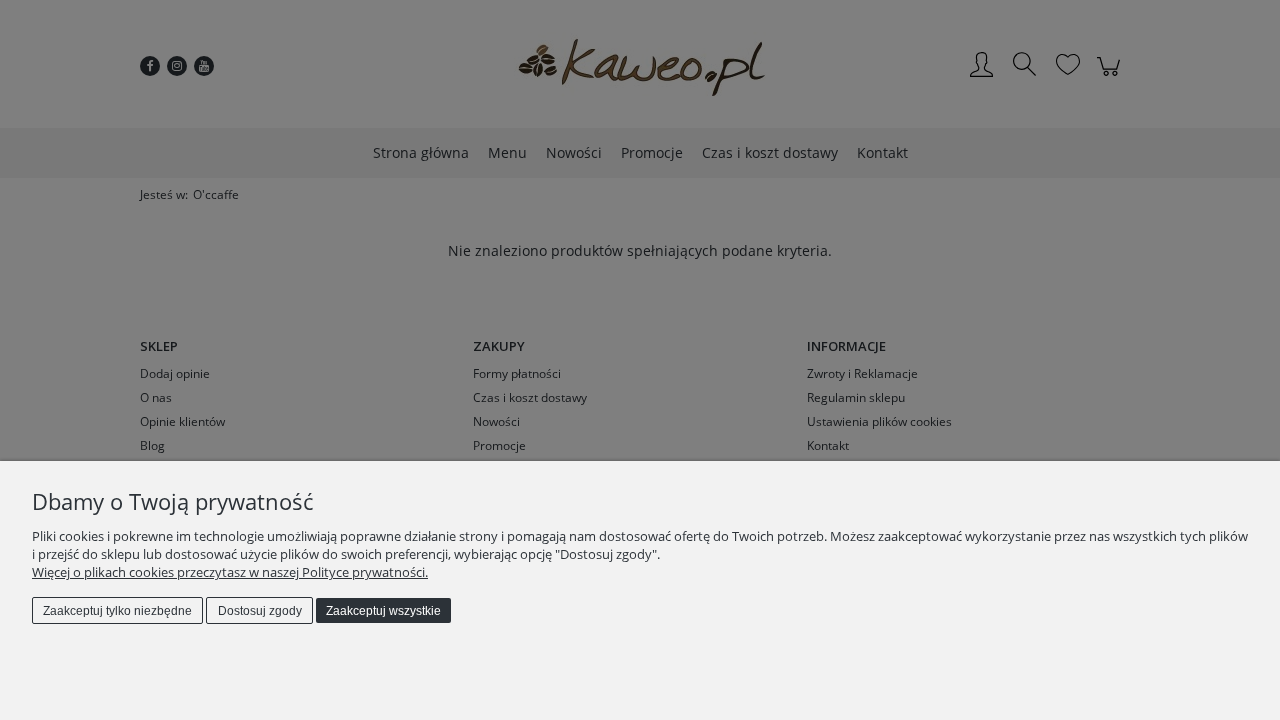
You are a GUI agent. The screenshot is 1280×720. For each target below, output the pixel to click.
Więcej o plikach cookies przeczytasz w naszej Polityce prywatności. (230, 572)
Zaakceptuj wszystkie (383, 611)
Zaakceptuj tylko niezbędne (117, 611)
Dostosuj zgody (260, 611)
